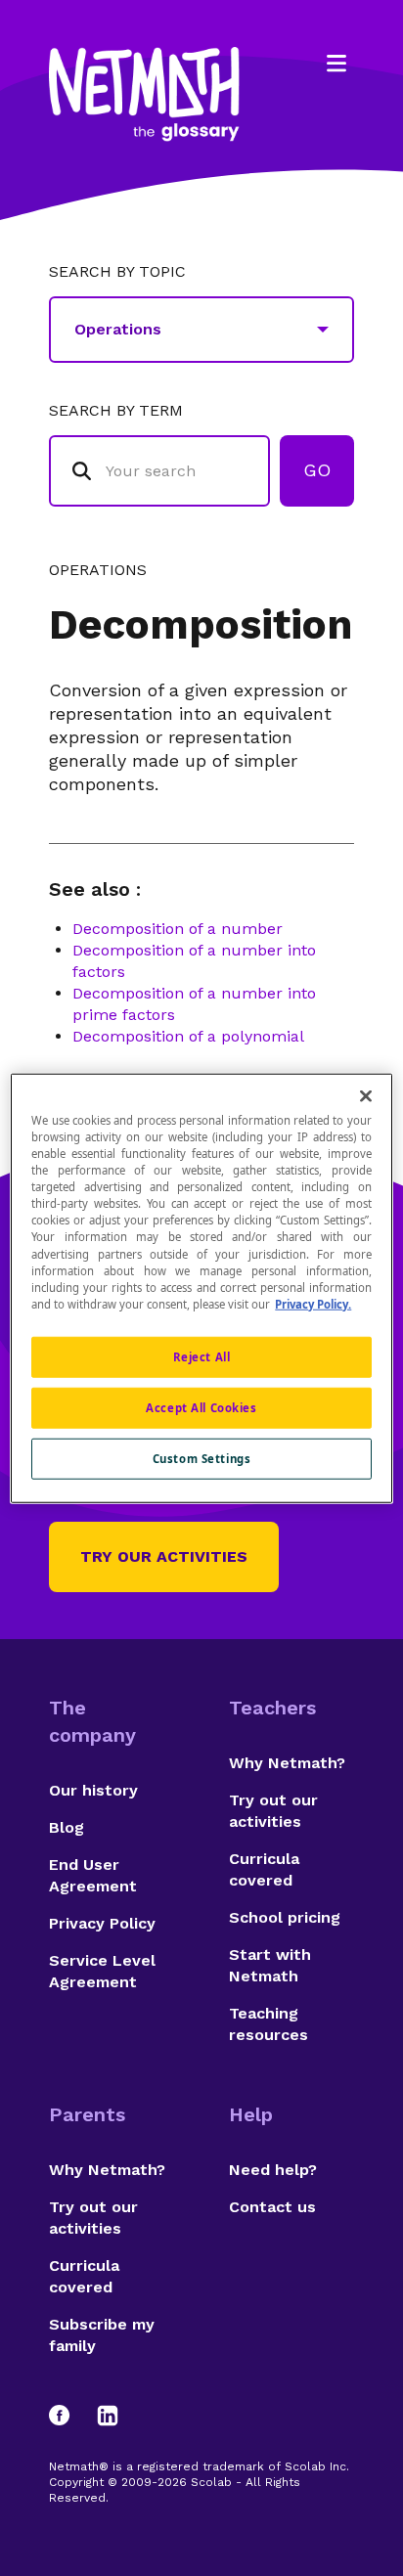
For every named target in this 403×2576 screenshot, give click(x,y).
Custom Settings (202, 1458)
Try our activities (164, 1556)
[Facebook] (68, 2416)
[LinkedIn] (108, 2416)
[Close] (366, 1096)
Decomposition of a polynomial (188, 1036)
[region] (201, 1288)
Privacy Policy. (313, 1303)
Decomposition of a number (178, 929)
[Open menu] (336, 64)
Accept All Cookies (201, 1407)
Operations (98, 570)
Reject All (202, 1356)
